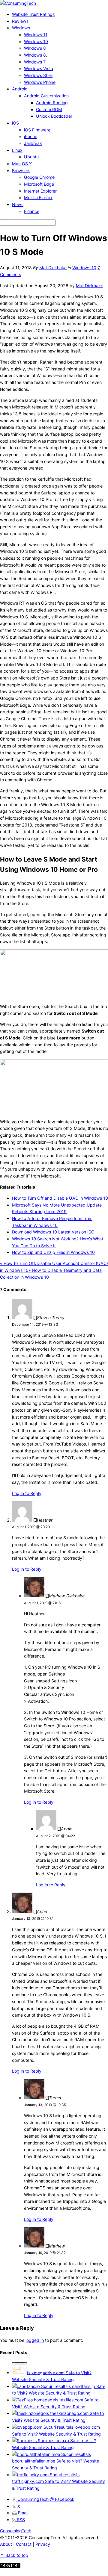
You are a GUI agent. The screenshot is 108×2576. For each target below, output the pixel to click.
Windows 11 (36, 35)
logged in (35, 2340)
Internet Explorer (40, 191)
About (6, 2544)
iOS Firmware (37, 130)
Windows (21, 28)
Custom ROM (49, 109)
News (18, 204)
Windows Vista (39, 68)
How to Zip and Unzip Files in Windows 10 (53, 1252)
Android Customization (46, 96)
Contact (24, 2544)
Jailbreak (33, 143)
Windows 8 (35, 48)
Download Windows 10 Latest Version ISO (53, 1232)
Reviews (20, 21)
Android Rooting (52, 103)
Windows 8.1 (36, 55)
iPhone (31, 136)
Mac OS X (22, 164)
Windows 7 (35, 62)
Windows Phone (40, 82)
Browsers (21, 171)
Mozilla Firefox (38, 197)
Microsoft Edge (39, 184)
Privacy (43, 2544)
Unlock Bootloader (54, 116)
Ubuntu (31, 157)
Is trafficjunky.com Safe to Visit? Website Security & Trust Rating (58, 2481)
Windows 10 (36, 41)
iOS (15, 123)
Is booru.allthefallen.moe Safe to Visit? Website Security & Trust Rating (55, 2461)
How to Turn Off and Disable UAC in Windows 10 (60, 1198)
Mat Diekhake (53, 268)
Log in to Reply (27, 1493)
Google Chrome (39, 177)
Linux (17, 150)
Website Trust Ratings (33, 14)
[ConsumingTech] (18, 3)
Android (20, 89)
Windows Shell (38, 75)
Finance (32, 211)
